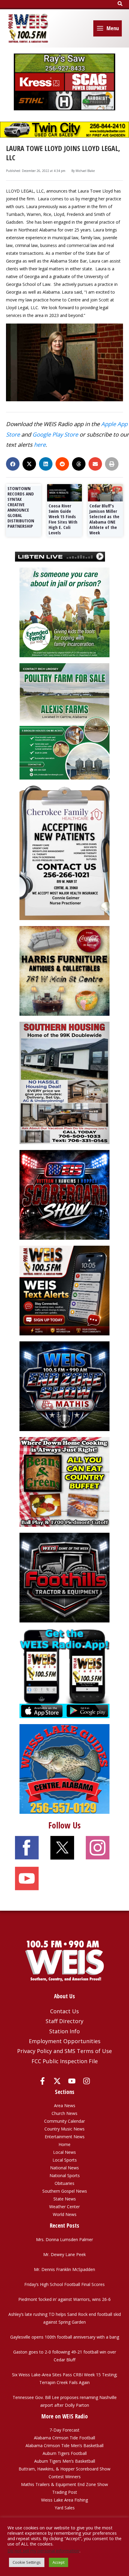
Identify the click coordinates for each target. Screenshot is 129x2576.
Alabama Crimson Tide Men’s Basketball (64, 2445)
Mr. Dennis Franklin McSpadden (64, 2269)
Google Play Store (55, 434)
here (40, 444)
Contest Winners (65, 2477)
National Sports (65, 2175)
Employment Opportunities (65, 2041)
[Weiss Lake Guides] (64, 1769)
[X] (57, 2081)
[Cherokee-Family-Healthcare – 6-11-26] (64, 852)
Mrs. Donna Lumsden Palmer (64, 2239)
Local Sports (65, 2160)
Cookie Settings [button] (27, 2562)
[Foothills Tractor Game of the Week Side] (64, 1577)
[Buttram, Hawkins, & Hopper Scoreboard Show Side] (64, 1194)
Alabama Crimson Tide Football (64, 2438)
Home (64, 2144)
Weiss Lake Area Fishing (64, 2500)
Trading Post (65, 2492)
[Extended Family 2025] (64, 612)
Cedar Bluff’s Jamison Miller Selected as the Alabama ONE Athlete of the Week (104, 519)
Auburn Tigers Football (65, 2453)
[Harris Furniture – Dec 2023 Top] (64, 970)
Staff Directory (64, 2021)
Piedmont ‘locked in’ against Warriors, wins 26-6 (64, 2299)
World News (65, 2214)
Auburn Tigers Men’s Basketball (65, 2461)
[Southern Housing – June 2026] (64, 1082)
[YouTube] (72, 2081)
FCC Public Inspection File (65, 2061)
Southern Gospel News (65, 2191)
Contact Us (64, 2011)
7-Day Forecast (64, 2430)
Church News (64, 2113)
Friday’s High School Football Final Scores (64, 2284)
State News (65, 2199)
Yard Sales (65, 2508)
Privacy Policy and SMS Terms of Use (64, 2051)
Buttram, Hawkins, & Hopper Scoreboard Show (64, 2469)
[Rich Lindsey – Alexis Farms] (64, 721)
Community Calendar (64, 2121)
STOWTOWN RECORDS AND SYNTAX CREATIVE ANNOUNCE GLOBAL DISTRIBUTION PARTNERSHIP (21, 507)
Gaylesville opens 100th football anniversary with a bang (65, 2337)
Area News (65, 2106)
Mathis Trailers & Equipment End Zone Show (64, 2484)
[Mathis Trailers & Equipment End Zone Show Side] (64, 1386)
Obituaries (64, 2183)
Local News (64, 2152)
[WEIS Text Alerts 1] (64, 1290)
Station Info (64, 2031)
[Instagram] (87, 2081)
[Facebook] (42, 2081)
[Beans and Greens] (64, 1481)
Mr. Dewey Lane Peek (64, 2254)
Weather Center (64, 2207)
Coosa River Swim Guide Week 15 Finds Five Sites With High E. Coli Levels (63, 519)
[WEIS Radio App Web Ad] (64, 1673)
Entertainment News (65, 2137)
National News (64, 2168)
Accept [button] (58, 2562)
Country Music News (64, 2129)
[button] (120, 4)
